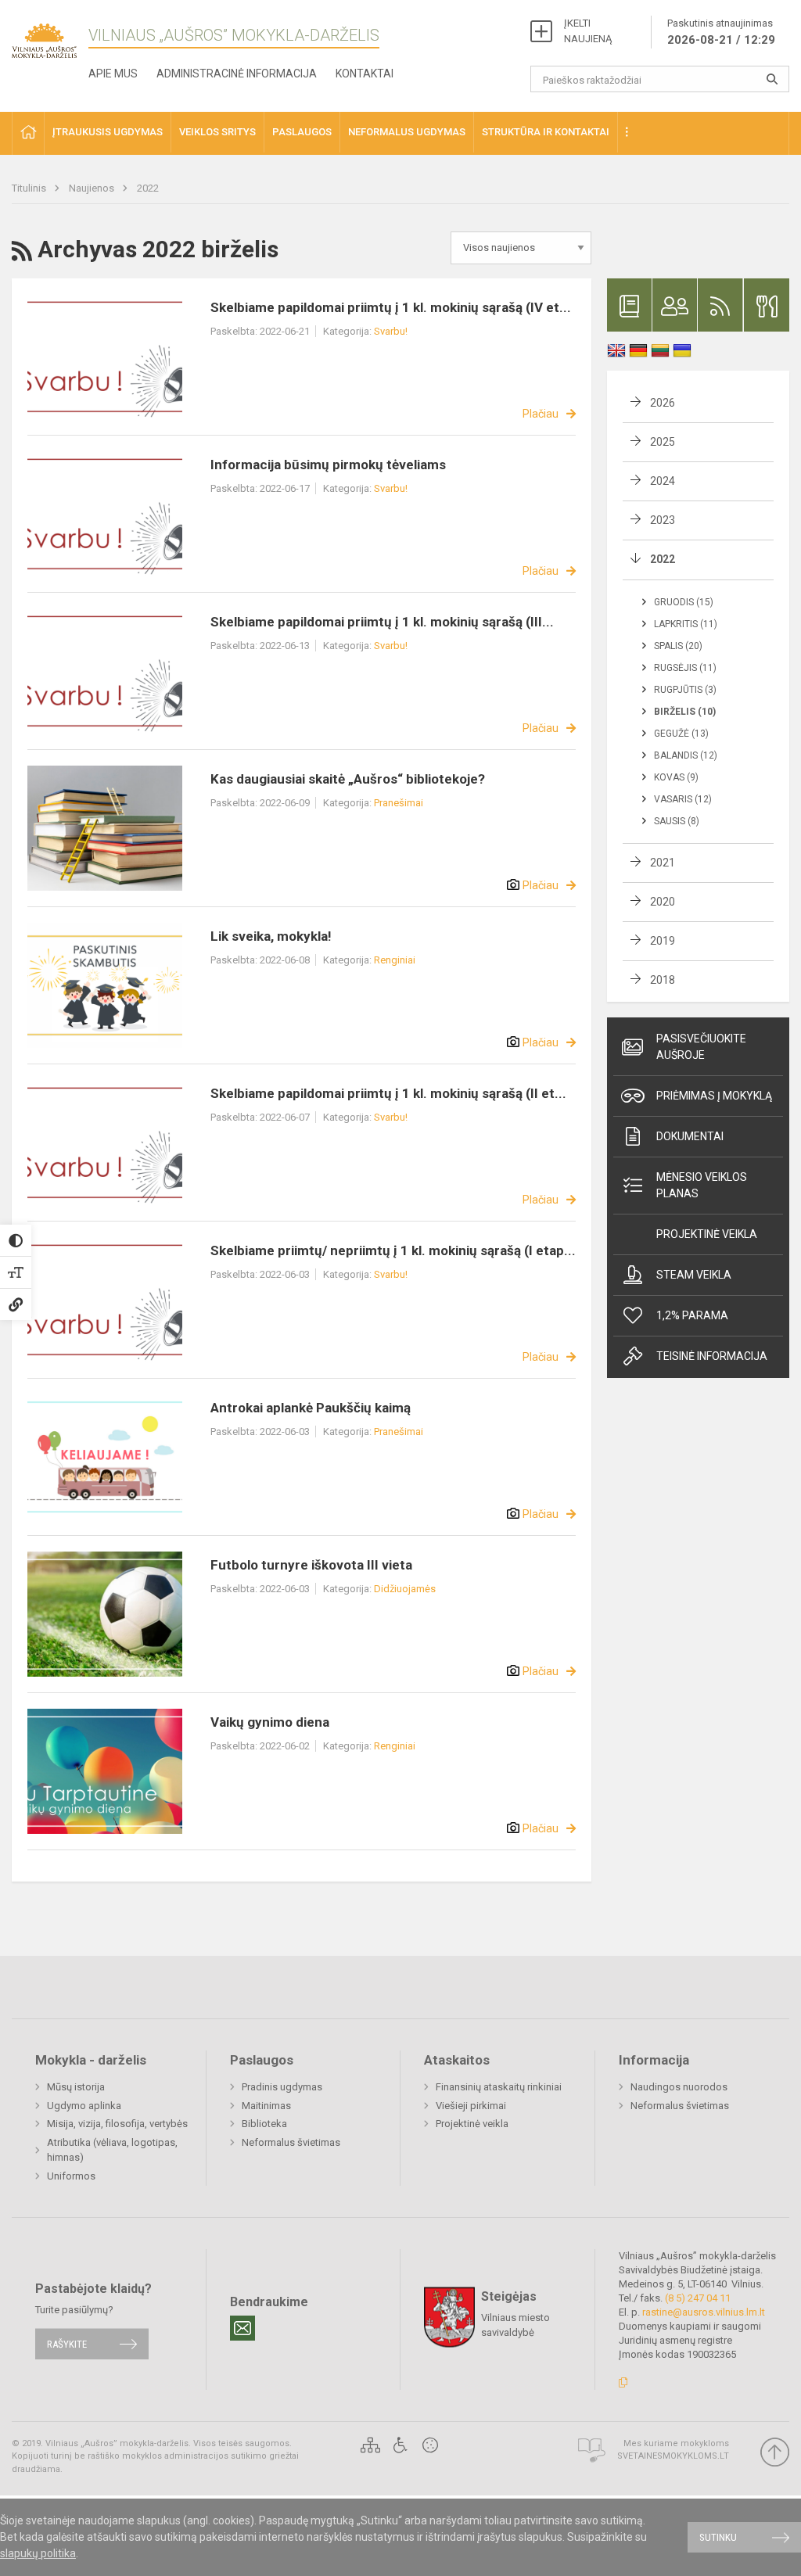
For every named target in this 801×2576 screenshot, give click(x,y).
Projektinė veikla (707, 1234)
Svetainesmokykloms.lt (673, 2456)
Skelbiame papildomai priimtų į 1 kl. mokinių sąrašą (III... (382, 622)
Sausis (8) (677, 821)
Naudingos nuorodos (679, 2087)
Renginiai (395, 960)
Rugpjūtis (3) (685, 690)
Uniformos (71, 2176)
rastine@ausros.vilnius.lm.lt (704, 2312)
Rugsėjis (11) (685, 668)
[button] (28, 133)
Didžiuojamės (405, 1589)
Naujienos (93, 188)
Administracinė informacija (237, 74)
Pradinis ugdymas (282, 2087)
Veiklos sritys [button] (217, 132)
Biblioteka (264, 2124)
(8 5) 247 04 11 (698, 2298)
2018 (663, 980)
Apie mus (113, 74)
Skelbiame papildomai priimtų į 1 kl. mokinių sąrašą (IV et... (391, 307)
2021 (663, 863)
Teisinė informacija (712, 1356)
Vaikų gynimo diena (270, 1722)
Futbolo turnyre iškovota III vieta (311, 1565)
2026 (663, 403)
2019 (663, 941)
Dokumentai (690, 1136)
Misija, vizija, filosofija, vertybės (117, 2124)
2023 (663, 520)
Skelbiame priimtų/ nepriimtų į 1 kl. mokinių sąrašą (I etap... (393, 1250)
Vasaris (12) (683, 799)
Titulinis (30, 188)
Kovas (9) (676, 777)
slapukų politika (38, 2553)
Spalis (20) (678, 646)
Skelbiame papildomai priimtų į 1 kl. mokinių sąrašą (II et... (388, 1093)
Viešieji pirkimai (471, 2106)
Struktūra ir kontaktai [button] (546, 132)
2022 (148, 188)
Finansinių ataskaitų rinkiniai (499, 2087)
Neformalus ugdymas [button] (407, 132)
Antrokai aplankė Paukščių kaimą (311, 1408)
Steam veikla (694, 1275)
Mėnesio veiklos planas (702, 1185)
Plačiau (541, 414)
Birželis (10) (685, 712)
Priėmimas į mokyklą (714, 1096)
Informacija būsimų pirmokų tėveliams (328, 465)
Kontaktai (365, 74)
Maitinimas (266, 2106)
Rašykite (67, 2344)
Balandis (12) (686, 755)
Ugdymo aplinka (84, 2106)
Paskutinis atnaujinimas (721, 32)
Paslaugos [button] (302, 132)
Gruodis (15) (684, 602)
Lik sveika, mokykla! (271, 936)
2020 (663, 902)
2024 (663, 481)
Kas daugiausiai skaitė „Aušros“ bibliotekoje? (348, 779)
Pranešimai (399, 803)
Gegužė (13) (681, 734)
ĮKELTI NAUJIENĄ (588, 31)
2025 (663, 442)
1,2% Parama (692, 1315)
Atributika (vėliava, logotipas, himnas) (112, 2150)
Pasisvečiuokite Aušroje (701, 1047)
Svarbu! (391, 331)
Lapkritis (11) (686, 624)
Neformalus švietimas (291, 2142)
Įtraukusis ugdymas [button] (108, 132)
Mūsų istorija (76, 2087)
